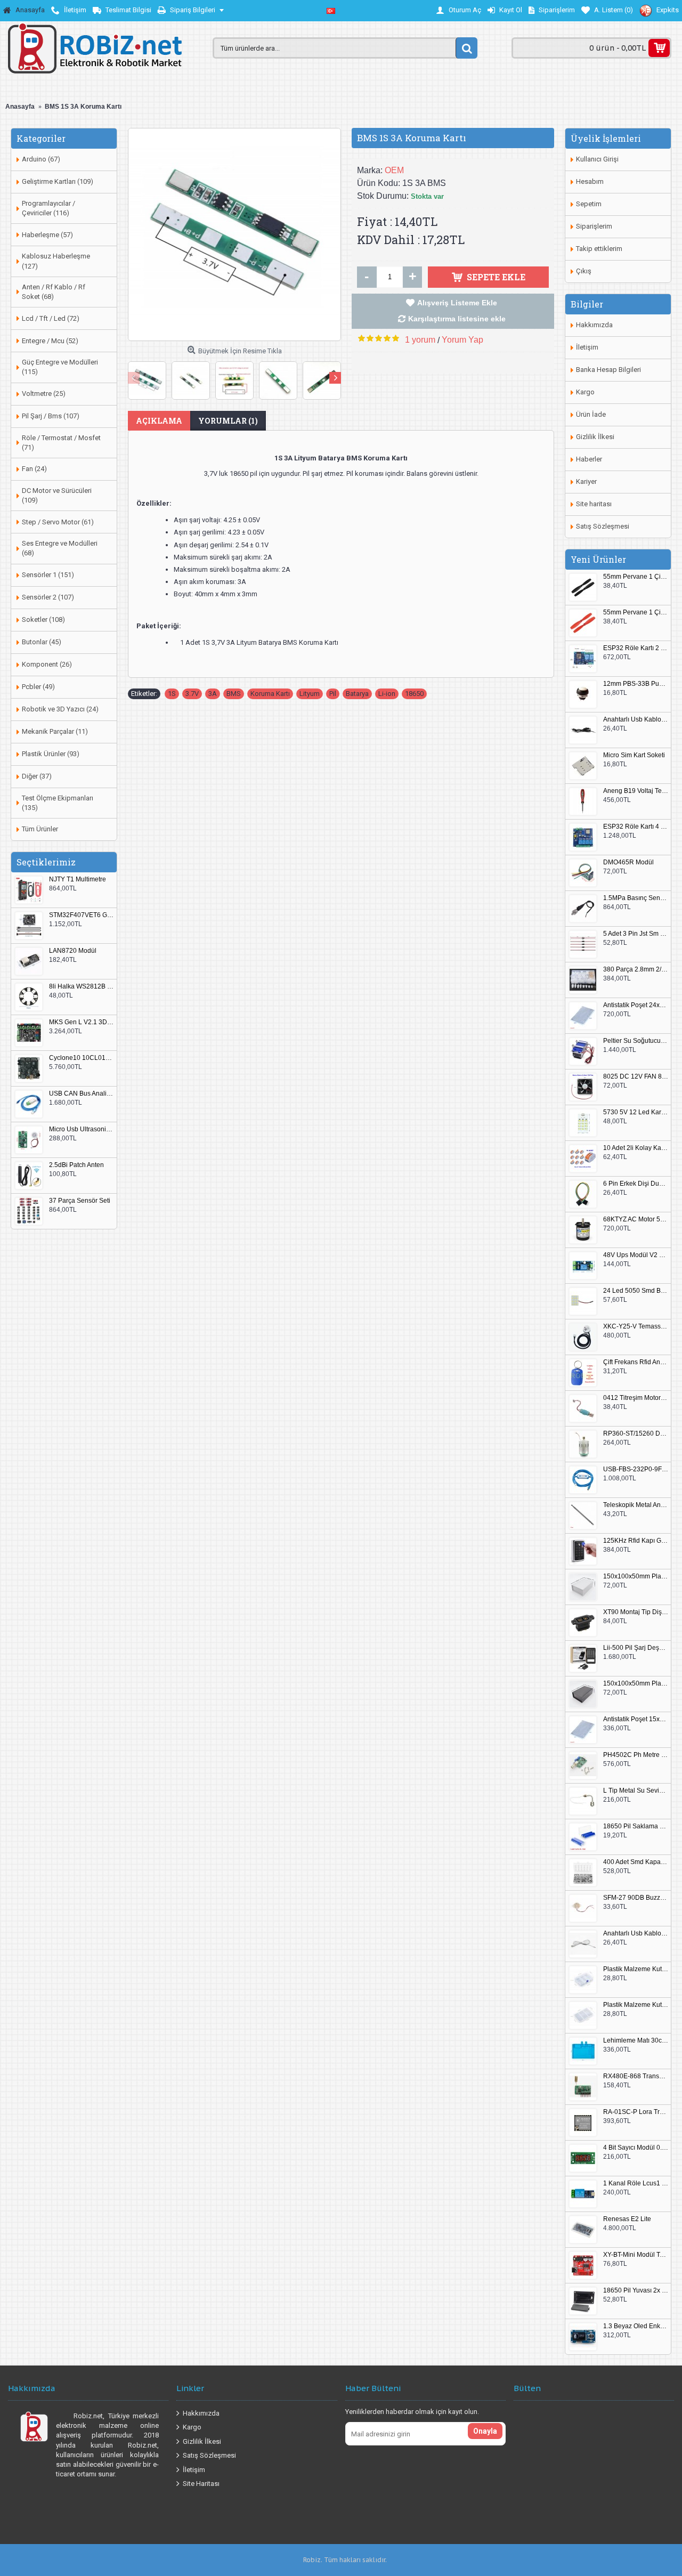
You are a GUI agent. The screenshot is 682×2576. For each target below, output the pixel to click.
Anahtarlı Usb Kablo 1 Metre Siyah (636, 720)
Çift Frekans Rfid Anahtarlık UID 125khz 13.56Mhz (636, 1362)
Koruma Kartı (270, 694)
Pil (333, 694)
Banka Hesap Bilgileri (608, 370)
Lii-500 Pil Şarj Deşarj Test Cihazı (636, 1648)
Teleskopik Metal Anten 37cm (636, 1505)
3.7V (192, 694)
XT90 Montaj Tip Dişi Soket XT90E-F (636, 1612)
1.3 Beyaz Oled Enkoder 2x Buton (636, 2326)
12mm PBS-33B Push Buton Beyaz (636, 684)
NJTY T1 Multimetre (78, 880)
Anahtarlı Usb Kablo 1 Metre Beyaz (636, 1934)
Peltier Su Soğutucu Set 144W (636, 1041)
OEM (394, 170)
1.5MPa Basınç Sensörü (636, 898)
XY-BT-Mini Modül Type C (636, 2255)
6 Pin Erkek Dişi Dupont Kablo (636, 1184)
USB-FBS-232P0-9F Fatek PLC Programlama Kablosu (636, 1469)
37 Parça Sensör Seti (80, 1201)
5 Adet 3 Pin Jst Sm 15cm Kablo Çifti (636, 934)
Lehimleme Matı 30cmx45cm (636, 2041)
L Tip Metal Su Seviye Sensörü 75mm (636, 1791)
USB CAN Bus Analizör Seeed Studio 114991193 (82, 1094)
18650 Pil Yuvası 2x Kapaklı (636, 2291)
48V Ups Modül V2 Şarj (636, 1255)
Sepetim (589, 204)
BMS (234, 694)
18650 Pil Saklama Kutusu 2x (636, 1826)
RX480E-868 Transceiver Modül (636, 2076)
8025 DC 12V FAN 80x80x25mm (636, 1077)
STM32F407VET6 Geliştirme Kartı (82, 915)
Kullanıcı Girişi (597, 159)
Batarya (357, 694)
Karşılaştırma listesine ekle (457, 319)
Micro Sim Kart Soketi (634, 755)
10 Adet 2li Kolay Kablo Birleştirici (636, 1148)
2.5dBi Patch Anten (76, 1165)
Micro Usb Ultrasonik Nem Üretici (82, 1129)
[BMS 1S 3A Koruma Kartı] (234, 234)
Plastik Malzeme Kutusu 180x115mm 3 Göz (636, 2005)
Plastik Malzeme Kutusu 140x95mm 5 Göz (636, 1969)
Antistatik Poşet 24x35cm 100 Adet (636, 1005)
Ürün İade (591, 414)
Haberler (589, 459)
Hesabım (590, 181)
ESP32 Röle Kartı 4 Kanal (636, 827)
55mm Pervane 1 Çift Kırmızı (636, 613)
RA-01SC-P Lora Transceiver (636, 2112)
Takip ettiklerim (599, 249)
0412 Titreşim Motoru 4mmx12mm (636, 1398)
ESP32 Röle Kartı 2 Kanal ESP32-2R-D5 (636, 648)
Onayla (485, 2431)
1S (172, 694)
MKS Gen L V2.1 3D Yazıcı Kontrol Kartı (82, 1022)
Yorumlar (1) (228, 421)
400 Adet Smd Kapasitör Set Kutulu (636, 1862)
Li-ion (387, 694)
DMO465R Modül (628, 862)
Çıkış (584, 271)
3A (213, 694)
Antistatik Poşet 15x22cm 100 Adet (636, 1719)
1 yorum (420, 340)
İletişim (587, 347)
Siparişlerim (594, 226)
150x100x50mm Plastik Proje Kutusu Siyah (636, 1684)
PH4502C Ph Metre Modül (636, 1755)
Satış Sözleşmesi (603, 526)
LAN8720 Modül (73, 951)
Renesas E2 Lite (627, 2219)
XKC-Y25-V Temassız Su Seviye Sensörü (636, 1327)
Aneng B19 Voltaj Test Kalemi (636, 791)
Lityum (310, 694)
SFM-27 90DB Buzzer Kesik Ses (636, 1898)
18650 (414, 694)
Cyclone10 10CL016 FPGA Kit (82, 1058)
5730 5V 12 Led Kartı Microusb (636, 1112)
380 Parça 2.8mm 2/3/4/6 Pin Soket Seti (636, 970)
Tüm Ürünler (40, 829)
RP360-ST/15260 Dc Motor (636, 1434)
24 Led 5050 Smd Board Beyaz (636, 1291)
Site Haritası (201, 2484)
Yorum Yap (462, 340)
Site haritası (594, 504)
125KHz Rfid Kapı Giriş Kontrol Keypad (636, 1541)
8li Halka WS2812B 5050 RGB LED (82, 987)
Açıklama (159, 421)
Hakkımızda (594, 325)
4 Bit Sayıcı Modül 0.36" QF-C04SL (636, 2148)
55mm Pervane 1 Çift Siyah (636, 577)
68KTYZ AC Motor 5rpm (636, 1220)
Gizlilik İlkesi (595, 437)
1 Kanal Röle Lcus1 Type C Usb (636, 2184)
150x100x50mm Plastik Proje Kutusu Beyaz (636, 1577)
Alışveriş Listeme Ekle (457, 303)
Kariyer (586, 481)
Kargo (585, 392)
